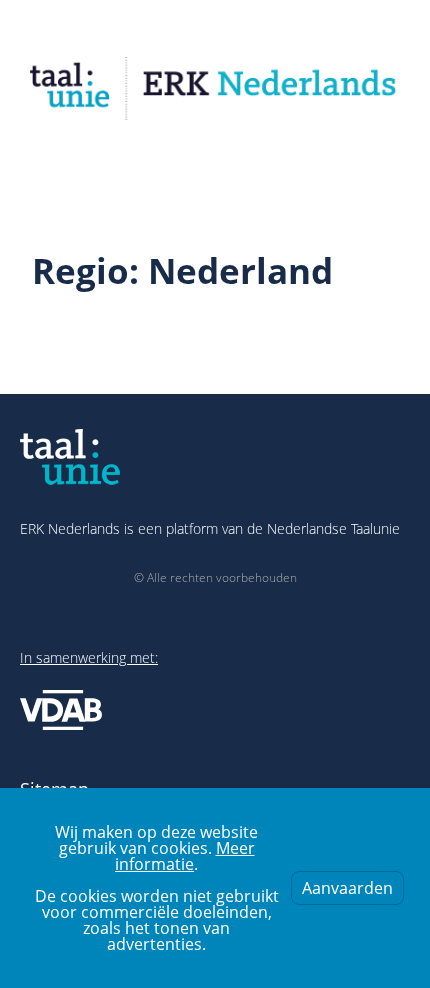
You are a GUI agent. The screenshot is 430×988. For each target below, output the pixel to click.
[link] (215, 88)
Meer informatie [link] (185, 856)
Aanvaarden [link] (347, 888)
